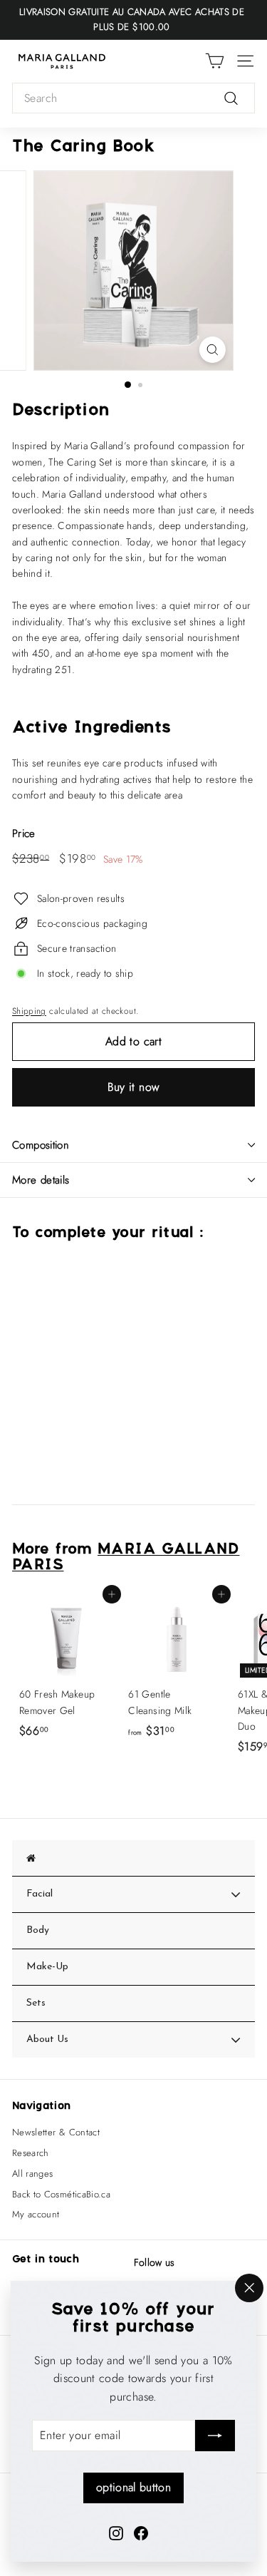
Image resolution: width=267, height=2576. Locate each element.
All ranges (33, 2174)
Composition (41, 1145)
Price (24, 833)
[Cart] (215, 61)
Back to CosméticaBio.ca (61, 2194)
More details (41, 1180)
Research (31, 2153)
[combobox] (133, 98)
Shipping (29, 1011)
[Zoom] (213, 350)
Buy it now (134, 1087)
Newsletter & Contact (56, 2132)
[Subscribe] (215, 2436)
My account (36, 2214)
